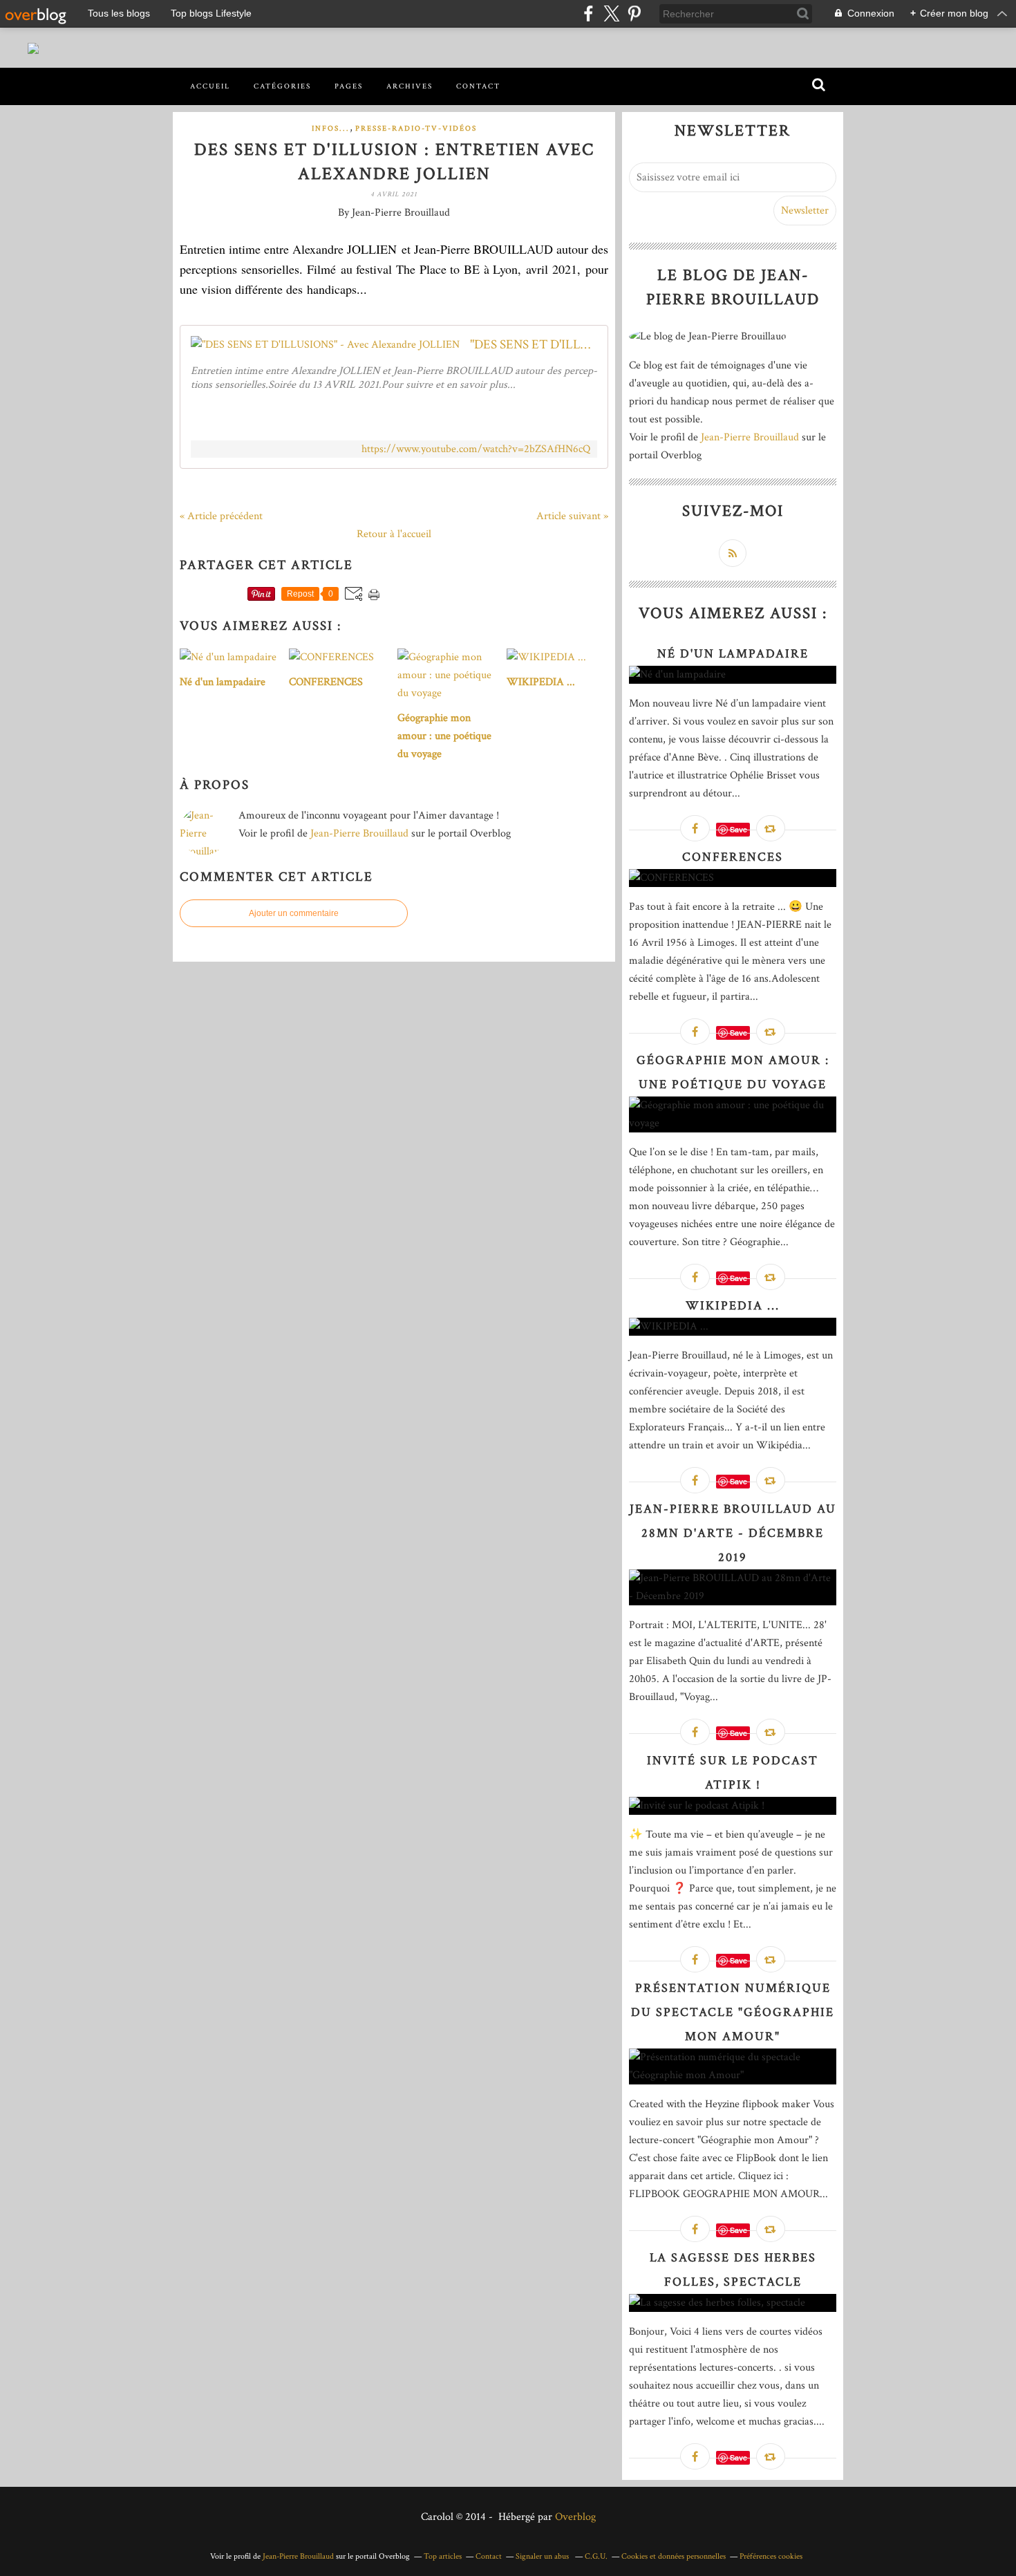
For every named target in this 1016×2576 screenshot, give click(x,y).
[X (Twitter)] (611, 13)
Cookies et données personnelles (674, 2556)
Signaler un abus (543, 2556)
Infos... (331, 129)
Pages (349, 86)
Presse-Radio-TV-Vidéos (416, 129)
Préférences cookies (771, 2556)
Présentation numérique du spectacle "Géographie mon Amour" (733, 2012)
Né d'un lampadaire (733, 654)
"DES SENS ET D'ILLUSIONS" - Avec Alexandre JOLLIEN (534, 345)
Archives (410, 86)
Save (739, 829)
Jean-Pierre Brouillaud (359, 833)
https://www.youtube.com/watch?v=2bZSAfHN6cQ (476, 449)
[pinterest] (634, 13)
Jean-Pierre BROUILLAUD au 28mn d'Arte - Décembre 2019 (733, 1533)
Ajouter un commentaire (294, 913)
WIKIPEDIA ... (733, 1306)
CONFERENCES (733, 857)
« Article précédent (221, 516)
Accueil (210, 86)
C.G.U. (596, 2556)
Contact (478, 86)
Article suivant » (572, 516)
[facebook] (589, 13)
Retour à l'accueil (394, 534)
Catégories (282, 86)
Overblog (575, 2517)
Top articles (443, 2556)
